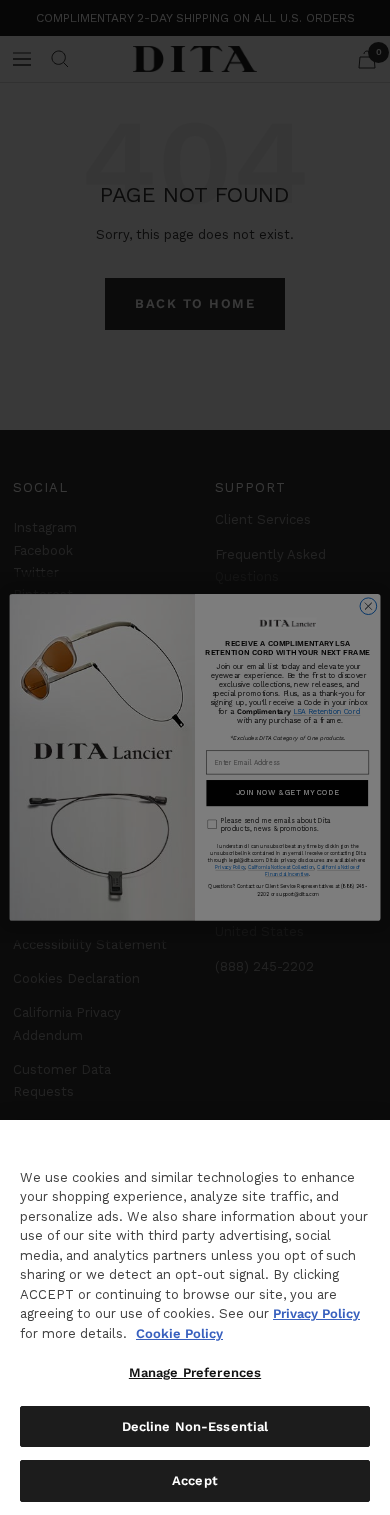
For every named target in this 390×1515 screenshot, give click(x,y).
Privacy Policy (316, 1313)
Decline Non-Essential (195, 1426)
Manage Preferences (195, 1372)
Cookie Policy (179, 1333)
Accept (195, 1480)
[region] (195, 1317)
